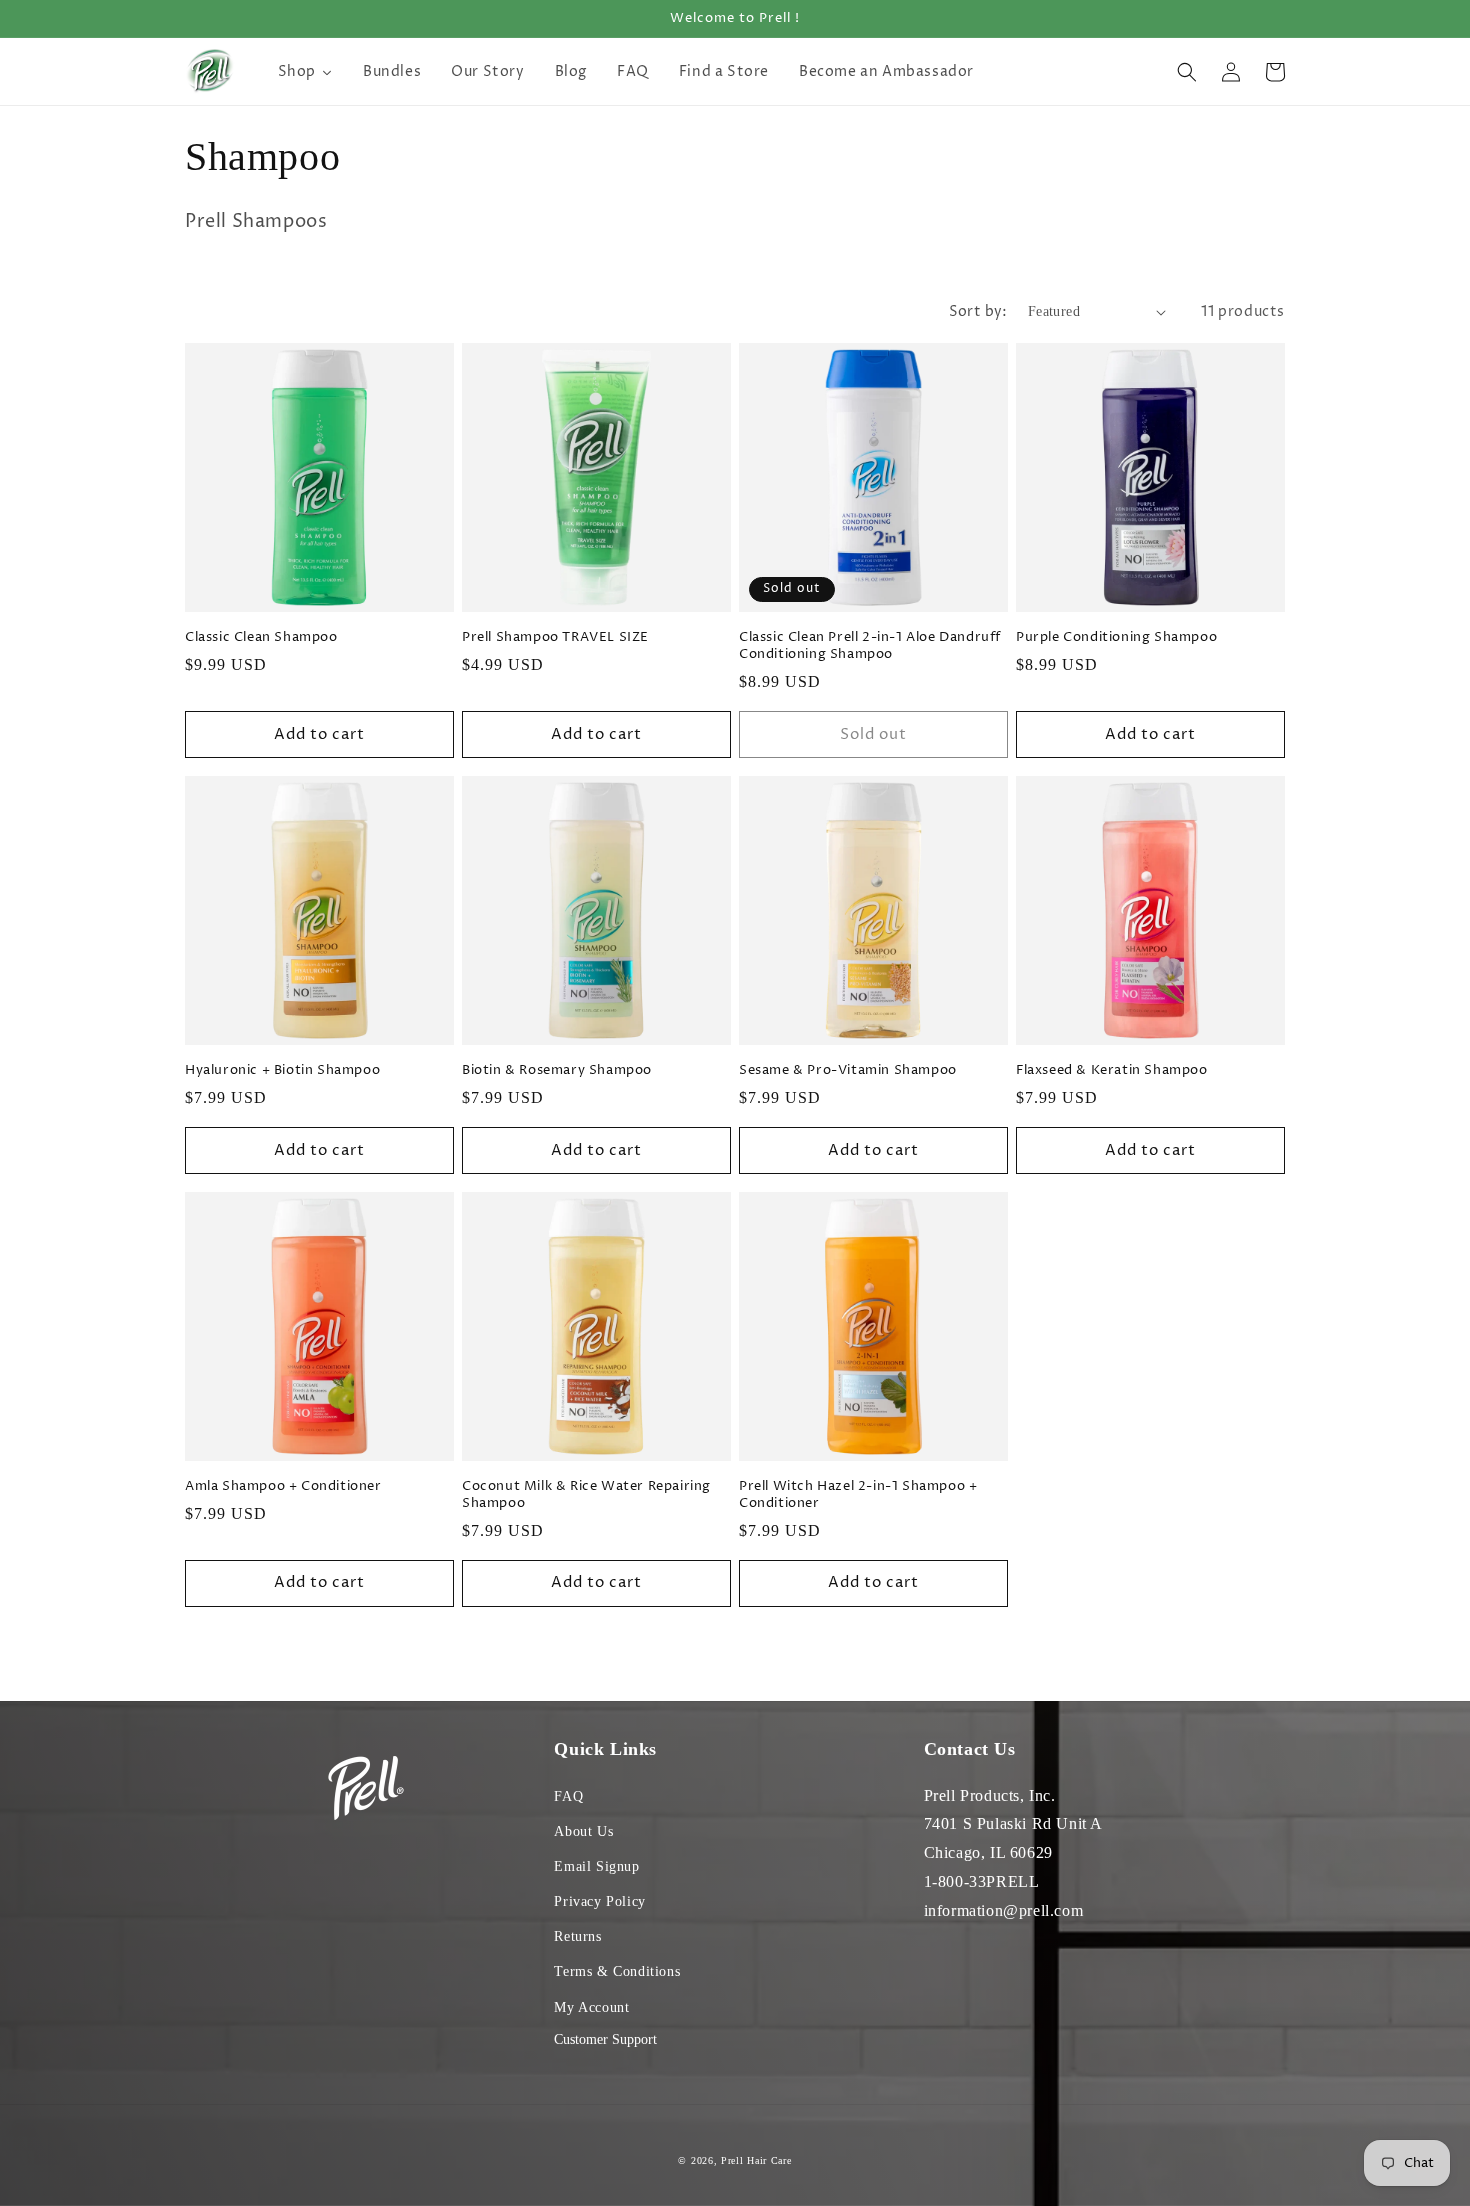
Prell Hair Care (756, 2160)
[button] (1187, 72)
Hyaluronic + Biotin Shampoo (282, 1070)
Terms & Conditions (617, 1971)
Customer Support (605, 2039)
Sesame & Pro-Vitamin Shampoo (848, 1070)
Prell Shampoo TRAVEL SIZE (555, 637)
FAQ (568, 1796)
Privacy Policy (599, 1901)
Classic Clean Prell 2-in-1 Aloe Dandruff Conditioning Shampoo (870, 646)
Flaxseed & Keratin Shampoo (1112, 1070)
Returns (577, 1936)
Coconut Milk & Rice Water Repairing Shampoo (586, 1495)
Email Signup (596, 1866)
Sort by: (978, 311)
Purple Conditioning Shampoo (1116, 637)
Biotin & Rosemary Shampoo (557, 1070)
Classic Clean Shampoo (261, 637)
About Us (583, 1831)
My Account (591, 2007)
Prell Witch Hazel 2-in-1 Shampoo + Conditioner (858, 1495)
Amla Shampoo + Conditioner (283, 1486)
